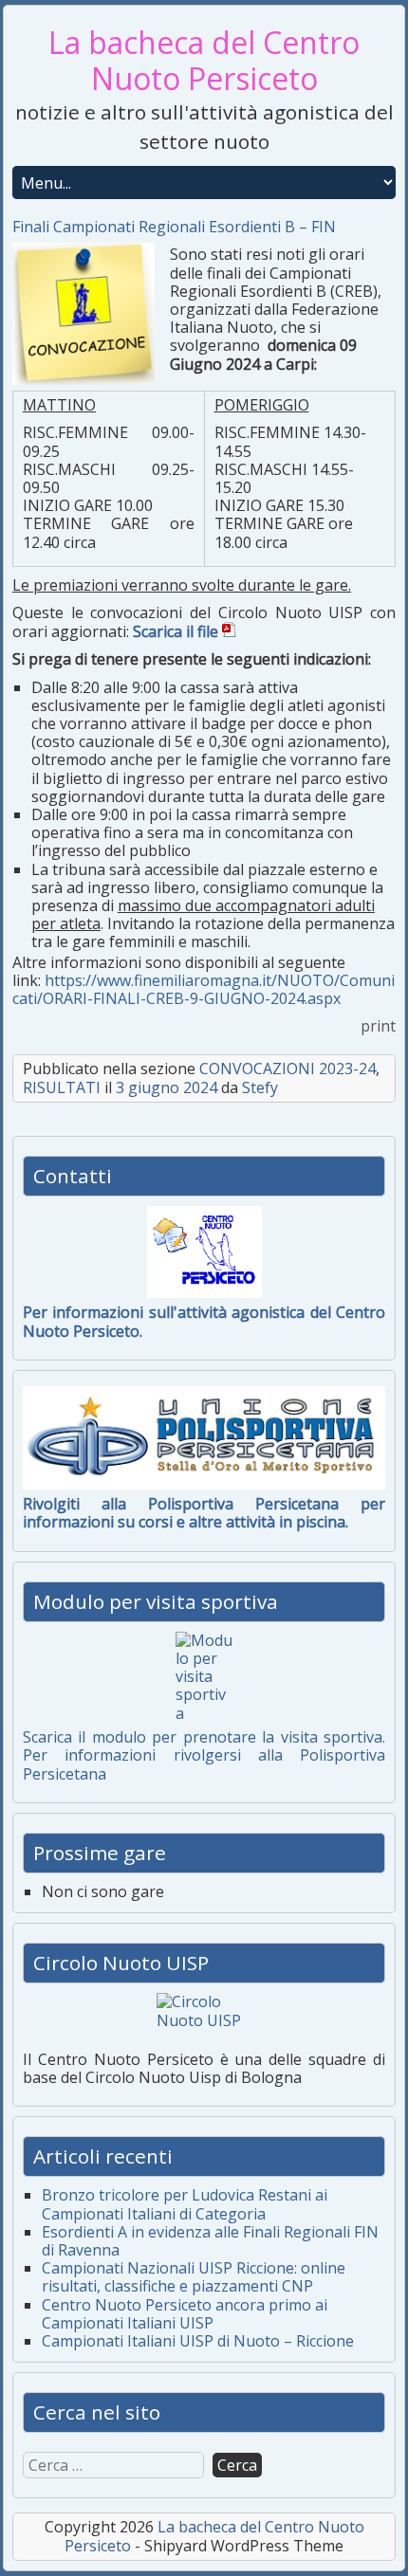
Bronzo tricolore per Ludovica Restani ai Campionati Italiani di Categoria (185, 2204)
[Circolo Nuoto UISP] (204, 2019)
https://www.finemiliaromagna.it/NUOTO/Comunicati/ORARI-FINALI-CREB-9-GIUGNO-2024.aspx (204, 989)
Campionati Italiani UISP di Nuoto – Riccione (198, 2341)
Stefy (260, 1087)
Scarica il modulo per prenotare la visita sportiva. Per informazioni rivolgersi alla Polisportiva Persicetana (204, 1755)
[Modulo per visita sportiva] (204, 1677)
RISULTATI (62, 1087)
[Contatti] (204, 1252)
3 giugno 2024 (167, 1087)
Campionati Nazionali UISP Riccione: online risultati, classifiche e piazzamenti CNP (194, 2277)
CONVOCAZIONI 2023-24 (287, 1069)
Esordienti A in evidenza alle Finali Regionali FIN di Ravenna (210, 2241)
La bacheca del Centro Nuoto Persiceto (204, 60)
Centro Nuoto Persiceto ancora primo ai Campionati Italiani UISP (185, 2314)
